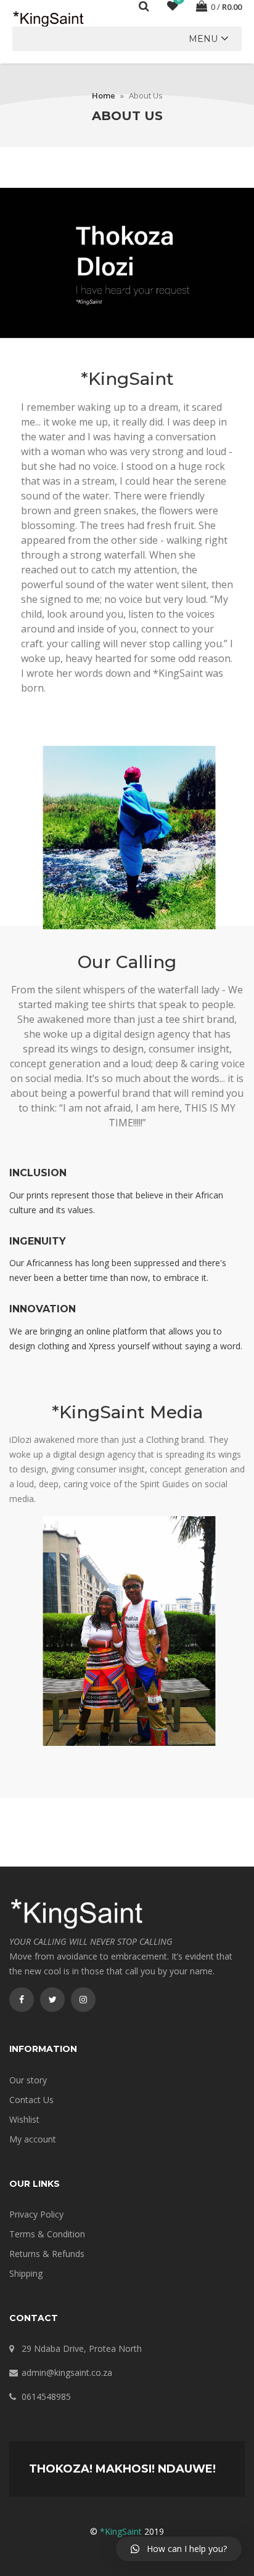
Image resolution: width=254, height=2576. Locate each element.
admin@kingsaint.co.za (67, 2372)
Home (104, 95)
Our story (28, 2080)
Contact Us (31, 2100)
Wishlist (24, 2119)
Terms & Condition (47, 2234)
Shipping (26, 2273)
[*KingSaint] (49, 18)
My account (33, 2139)
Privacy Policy (36, 2214)
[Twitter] (52, 2000)
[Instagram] (83, 2000)
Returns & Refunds (47, 2254)
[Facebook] (22, 2000)
